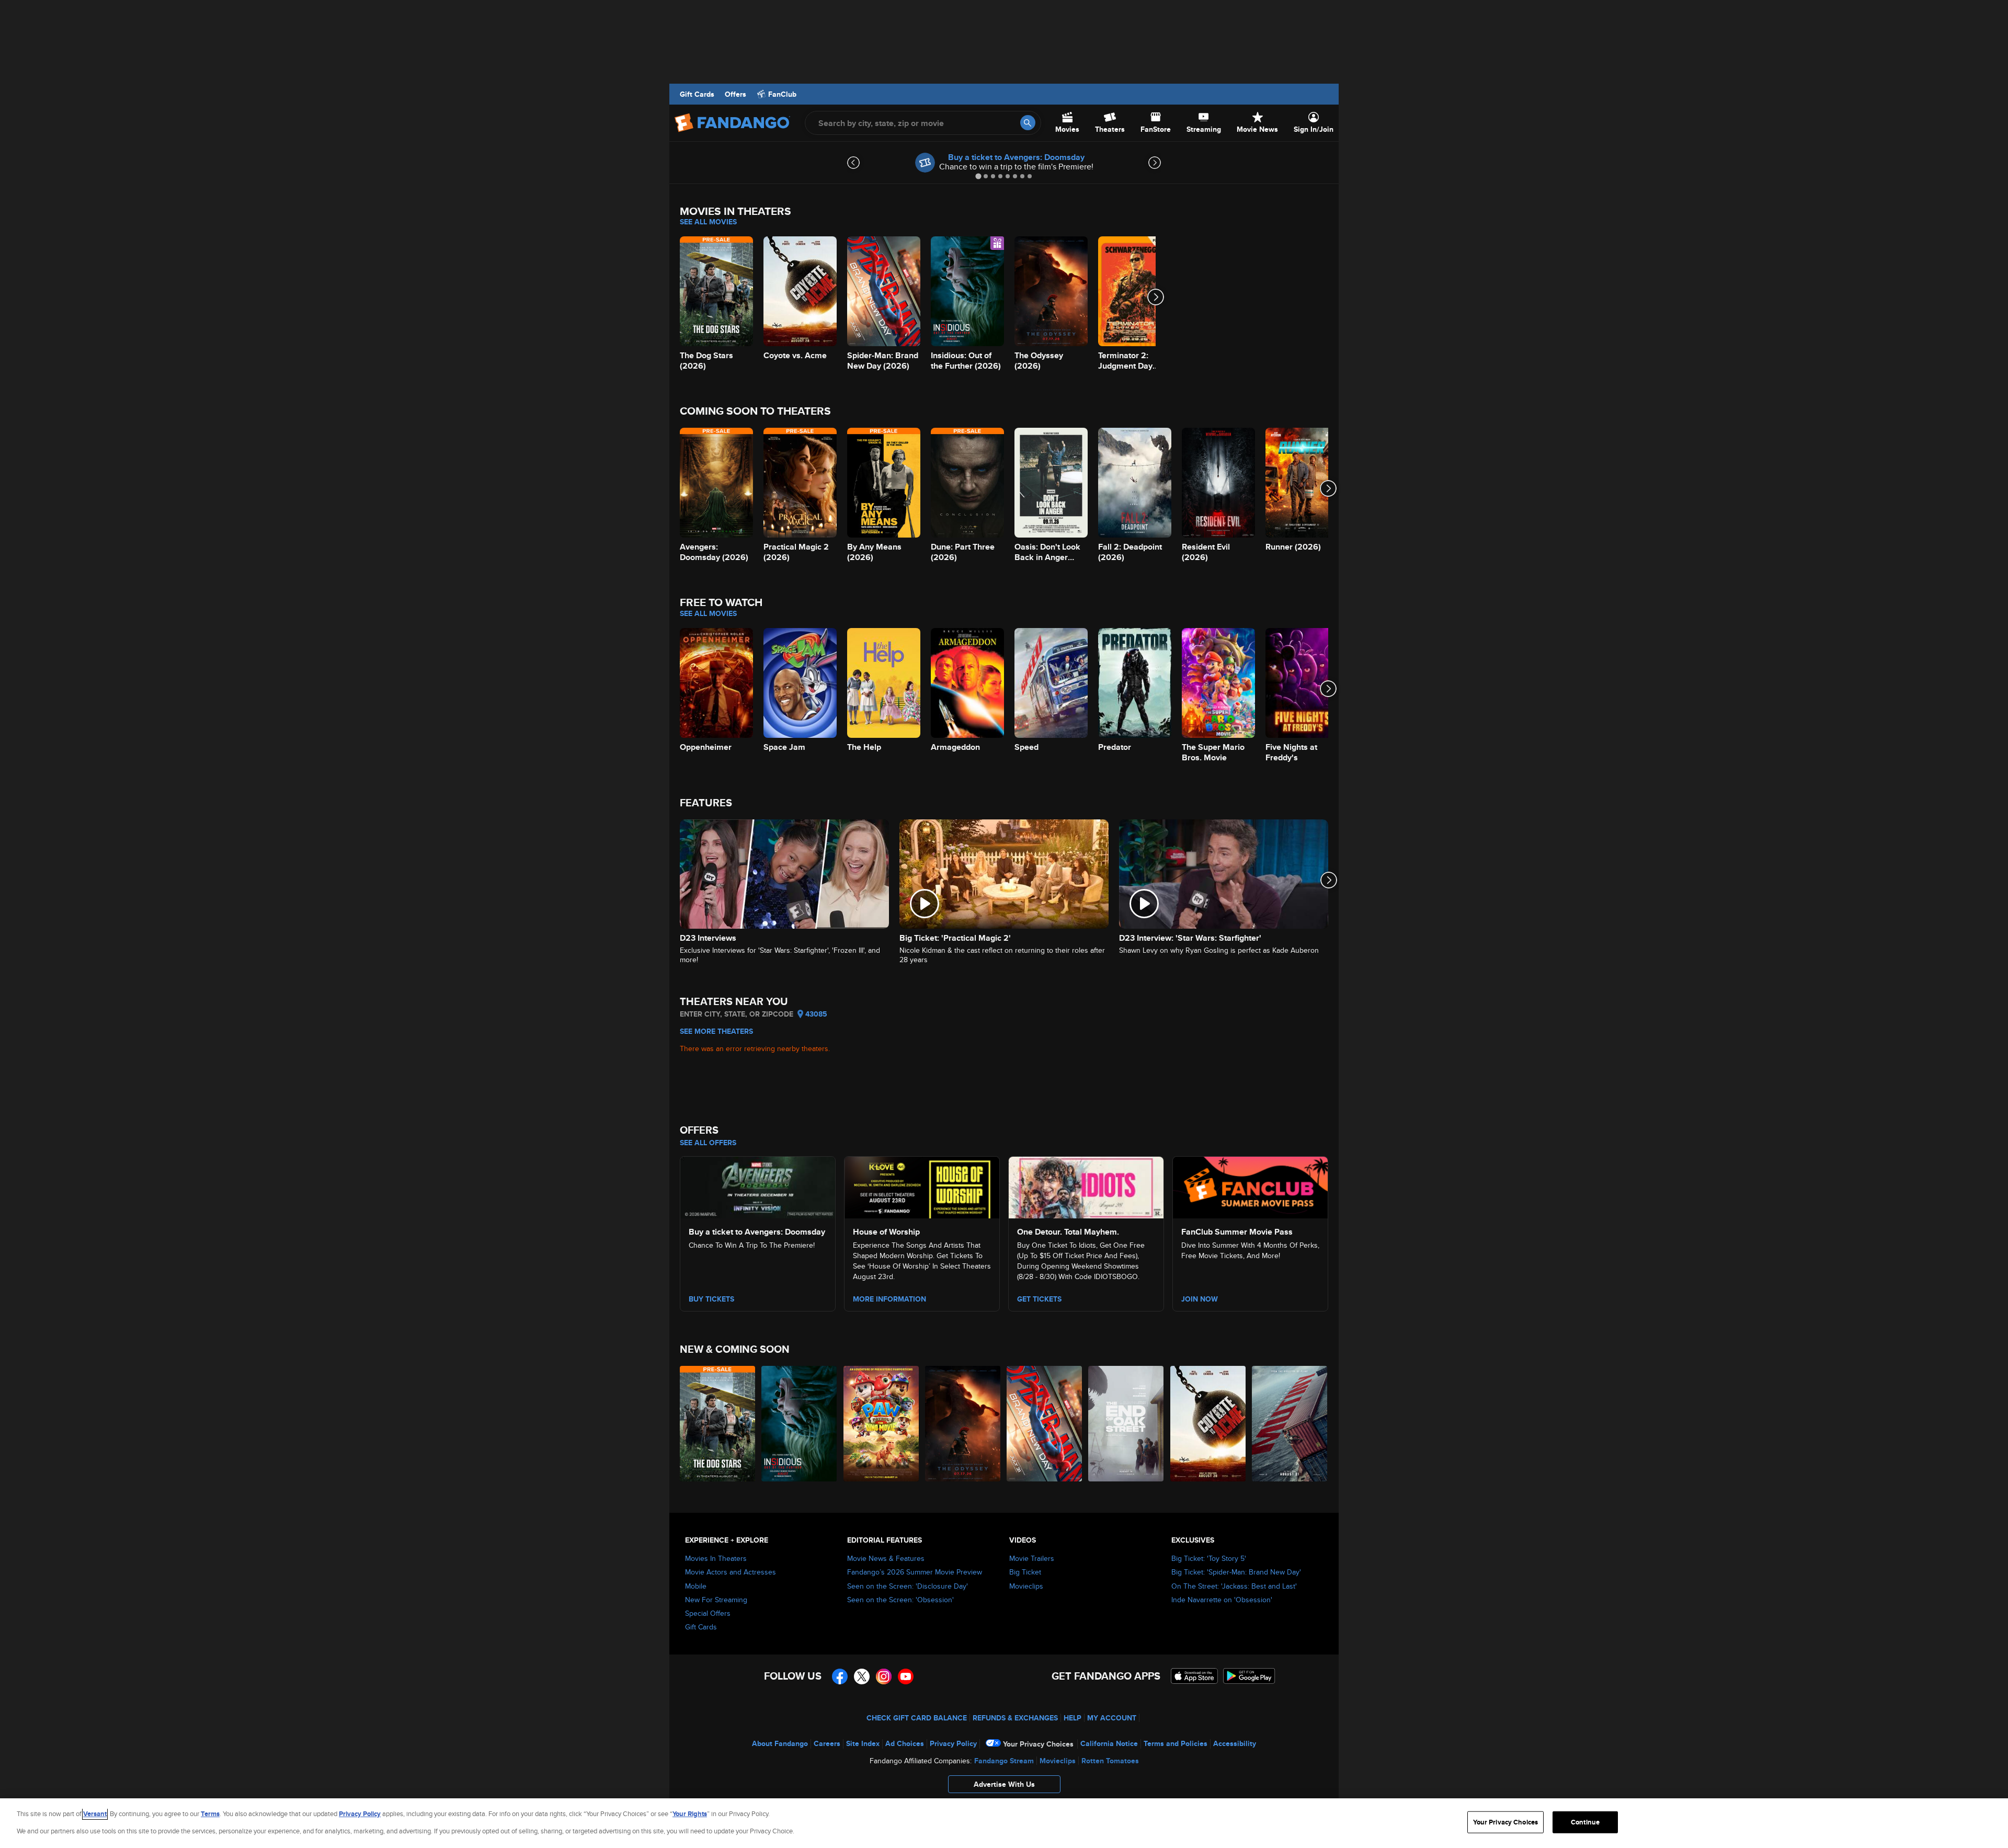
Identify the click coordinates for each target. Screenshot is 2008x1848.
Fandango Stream (1004, 1761)
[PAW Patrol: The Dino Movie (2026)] (882, 1424)
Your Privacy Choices (1038, 1744)
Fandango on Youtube (906, 1676)
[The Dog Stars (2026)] (718, 1424)
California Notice (1109, 1743)
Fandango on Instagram (884, 1676)
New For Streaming (716, 1600)
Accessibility (1235, 1743)
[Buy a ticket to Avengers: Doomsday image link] (758, 1186)
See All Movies (708, 222)
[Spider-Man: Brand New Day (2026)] (1045, 1424)
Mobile (696, 1586)
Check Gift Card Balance (917, 1718)
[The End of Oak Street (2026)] (1126, 1424)
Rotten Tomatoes (1110, 1761)
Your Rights (690, 1814)
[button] (1004, 1787)
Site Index (863, 1743)
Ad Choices (905, 1743)
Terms (210, 1814)
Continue (1585, 1822)
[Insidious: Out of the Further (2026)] (800, 1424)
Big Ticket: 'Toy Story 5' (1209, 1558)
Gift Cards (697, 94)
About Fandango (780, 1743)
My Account (1112, 1718)
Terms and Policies (1176, 1743)
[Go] (1028, 123)
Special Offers (708, 1613)
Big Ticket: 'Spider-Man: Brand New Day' (1236, 1572)
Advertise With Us (1004, 1784)
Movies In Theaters (716, 1558)
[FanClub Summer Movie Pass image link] (1250, 1186)
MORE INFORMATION (889, 1299)
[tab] (978, 176)
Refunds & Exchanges (1015, 1718)
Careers (827, 1743)
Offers (735, 94)
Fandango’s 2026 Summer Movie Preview (915, 1572)
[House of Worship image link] (922, 1186)
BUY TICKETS (711, 1299)
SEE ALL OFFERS (708, 1143)
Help (1073, 1718)
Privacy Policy (953, 1743)
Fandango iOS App (1194, 1676)
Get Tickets (1039, 1299)
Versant (95, 1814)
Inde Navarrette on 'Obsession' (1222, 1600)
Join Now (1200, 1299)
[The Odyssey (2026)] (963, 1424)
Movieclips (1026, 1586)
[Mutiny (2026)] (1290, 1424)
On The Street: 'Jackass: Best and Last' (1234, 1586)
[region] (1004, 1823)
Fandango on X (862, 1676)
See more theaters (716, 1031)
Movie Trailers (1032, 1558)
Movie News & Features (886, 1558)
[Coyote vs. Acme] (1208, 1424)
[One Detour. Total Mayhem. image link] (1086, 1186)
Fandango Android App (1249, 1676)
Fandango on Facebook (840, 1676)
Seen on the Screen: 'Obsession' (900, 1600)
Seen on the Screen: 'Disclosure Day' (908, 1586)
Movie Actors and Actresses (731, 1572)
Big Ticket (1025, 1572)
